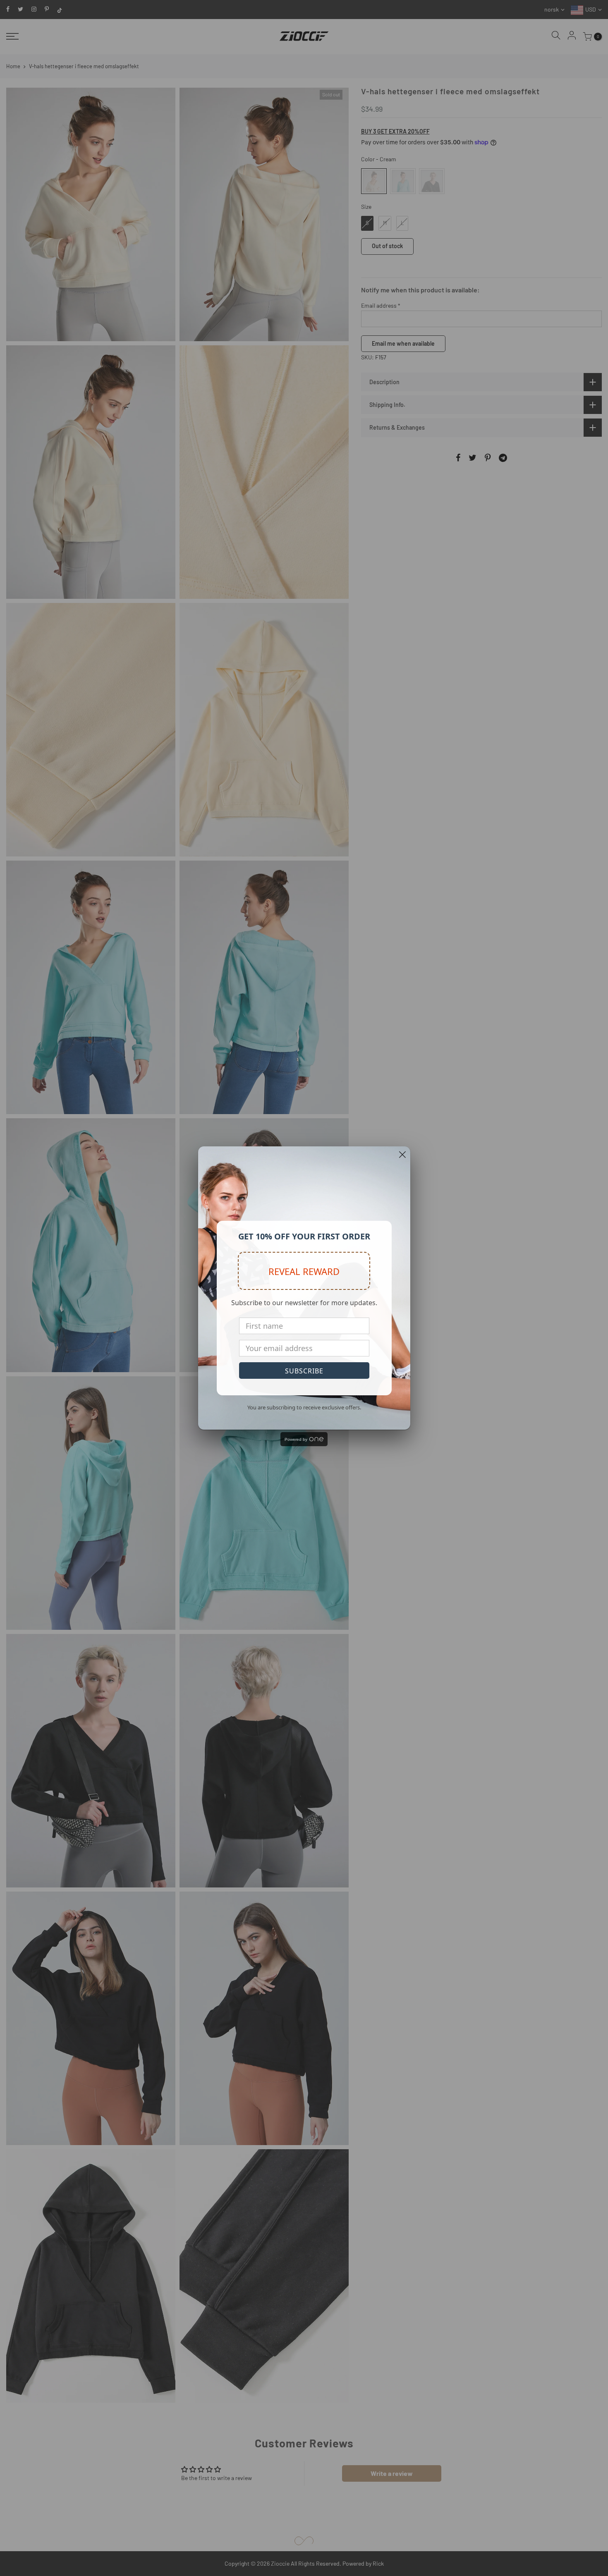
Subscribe (304, 1371)
